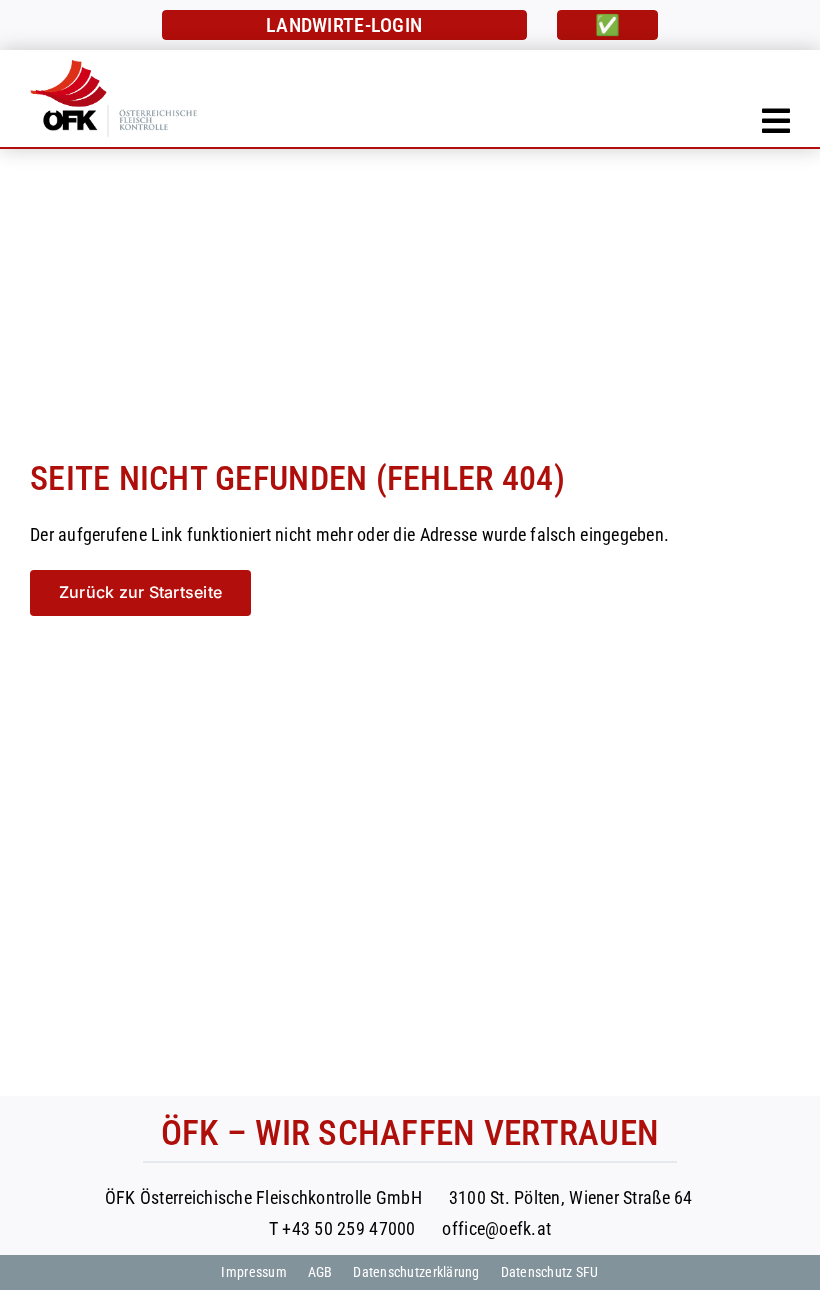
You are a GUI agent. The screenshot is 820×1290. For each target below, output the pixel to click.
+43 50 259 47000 (348, 1228)
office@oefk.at (496, 1228)
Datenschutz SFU (550, 1272)
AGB (320, 1272)
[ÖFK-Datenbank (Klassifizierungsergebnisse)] (344, 25)
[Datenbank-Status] (607, 25)
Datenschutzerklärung (416, 1272)
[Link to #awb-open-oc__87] (776, 121)
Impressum (253, 1272)
